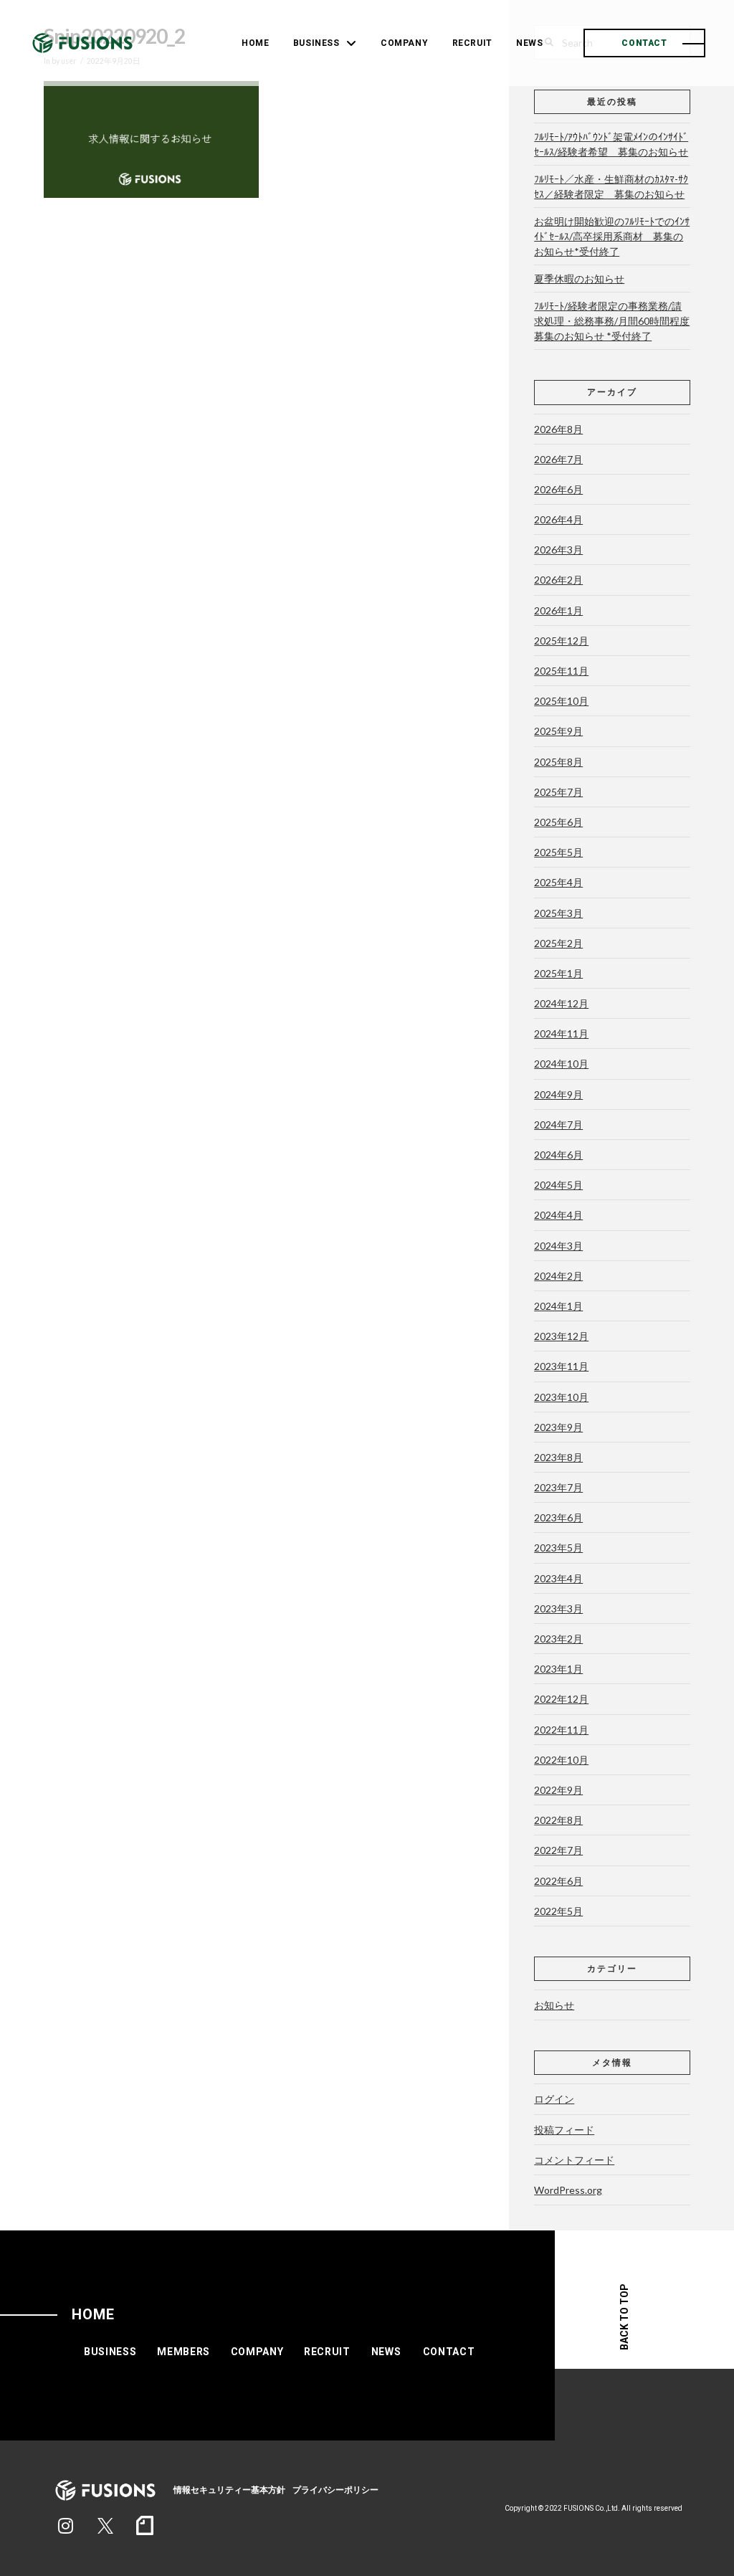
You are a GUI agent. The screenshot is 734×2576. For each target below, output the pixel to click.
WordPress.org (568, 2190)
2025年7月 (558, 792)
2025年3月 (558, 913)
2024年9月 (558, 1094)
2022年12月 (561, 1699)
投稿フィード (564, 2130)
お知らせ (554, 2005)
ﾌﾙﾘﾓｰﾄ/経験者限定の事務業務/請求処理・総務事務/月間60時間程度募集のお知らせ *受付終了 (612, 321)
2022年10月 (561, 1760)
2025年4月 (558, 882)
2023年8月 (558, 1457)
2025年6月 (558, 822)
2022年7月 (558, 1850)
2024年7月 (558, 1125)
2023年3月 (558, 1608)
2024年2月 (558, 1276)
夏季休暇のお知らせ (579, 279)
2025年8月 (558, 762)
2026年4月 (558, 519)
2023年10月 (561, 1397)
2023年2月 (558, 1639)
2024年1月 (558, 1306)
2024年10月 (561, 1064)
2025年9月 (558, 731)
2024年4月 (558, 1215)
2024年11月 (561, 1033)
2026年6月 (558, 489)
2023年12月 (561, 1336)
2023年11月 (561, 1366)
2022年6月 (558, 1881)
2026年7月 (558, 459)
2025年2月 (558, 943)
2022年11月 (561, 1730)
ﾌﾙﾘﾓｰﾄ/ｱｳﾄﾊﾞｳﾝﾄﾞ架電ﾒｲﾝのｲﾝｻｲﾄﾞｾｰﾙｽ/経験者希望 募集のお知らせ (611, 144)
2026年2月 (558, 580)
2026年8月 (558, 429)
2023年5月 (558, 1548)
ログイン (554, 2099)
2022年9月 (558, 1790)
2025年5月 (558, 852)
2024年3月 (558, 1246)
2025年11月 (561, 671)
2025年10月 (561, 701)
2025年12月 (561, 641)
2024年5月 (558, 1185)
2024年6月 (558, 1155)
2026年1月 (558, 610)
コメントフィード (574, 2160)
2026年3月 (558, 550)
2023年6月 (558, 1517)
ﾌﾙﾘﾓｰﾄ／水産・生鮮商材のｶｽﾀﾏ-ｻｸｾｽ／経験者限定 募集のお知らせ (611, 186)
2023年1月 (558, 1669)
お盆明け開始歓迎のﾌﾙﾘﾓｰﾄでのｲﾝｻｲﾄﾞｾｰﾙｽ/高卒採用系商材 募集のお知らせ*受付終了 (612, 236)
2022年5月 (558, 1911)
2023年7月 (558, 1487)
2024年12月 (561, 1003)
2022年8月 (558, 1820)
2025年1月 (558, 973)
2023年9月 (558, 1427)
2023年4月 (558, 1578)
